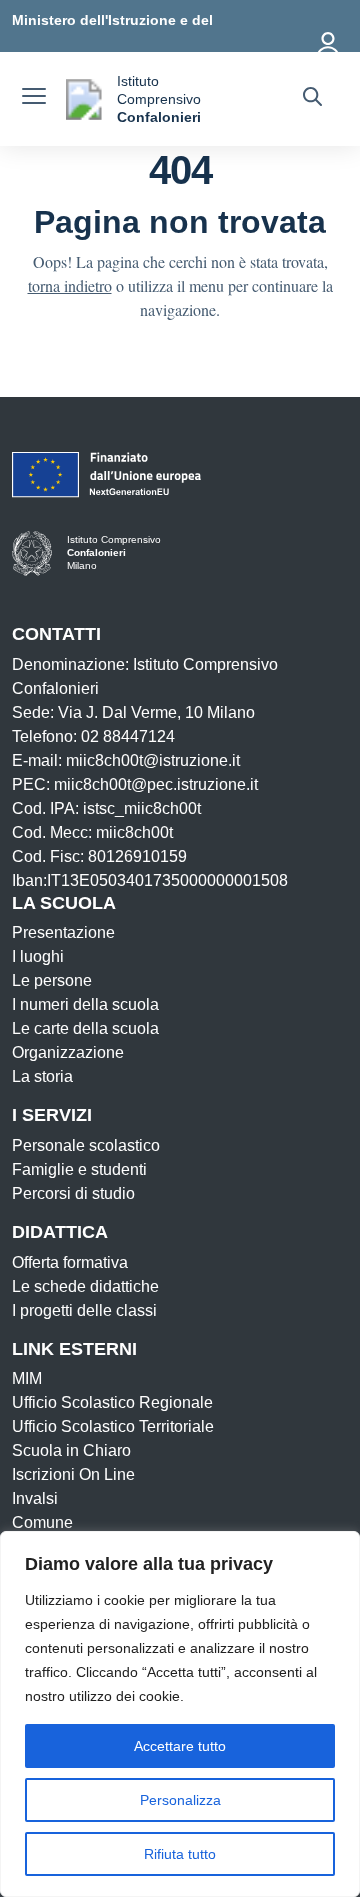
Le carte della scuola (85, 1028)
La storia (42, 1076)
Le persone (52, 980)
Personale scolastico (86, 1145)
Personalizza (180, 1800)
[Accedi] (329, 40)
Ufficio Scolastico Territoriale (113, 1426)
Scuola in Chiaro (71, 1450)
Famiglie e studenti (79, 1169)
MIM (27, 1378)
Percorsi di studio (73, 1193)
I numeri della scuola (85, 1004)
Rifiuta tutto (180, 1854)
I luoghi (38, 956)
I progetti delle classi (84, 1310)
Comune (42, 1522)
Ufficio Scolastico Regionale (112, 1402)
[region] (180, 1714)
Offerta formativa (70, 1262)
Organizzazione (68, 1052)
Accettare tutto (180, 1746)
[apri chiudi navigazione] (34, 99)
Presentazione (63, 932)
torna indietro (70, 285)
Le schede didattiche (85, 1286)
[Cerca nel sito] (312, 99)
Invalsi (35, 1498)
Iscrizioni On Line (73, 1474)
